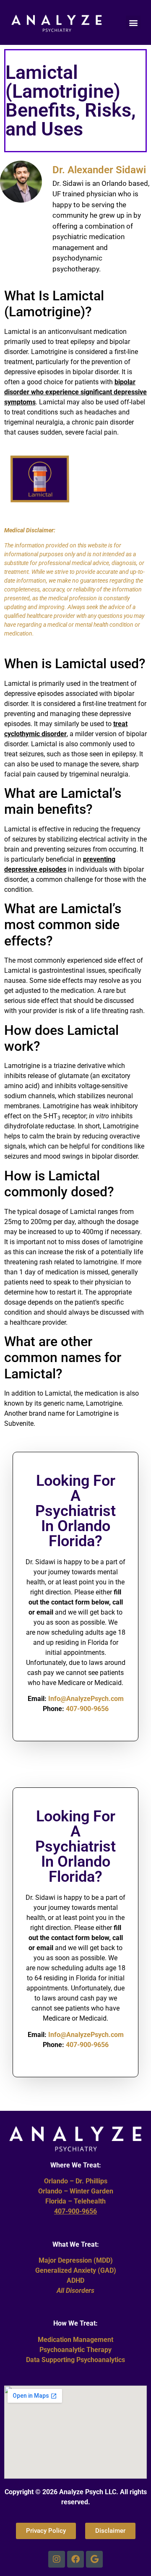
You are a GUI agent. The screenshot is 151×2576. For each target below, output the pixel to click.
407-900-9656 (87, 1709)
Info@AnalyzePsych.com (86, 1699)
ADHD (75, 2280)
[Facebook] (75, 2559)
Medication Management (75, 2340)
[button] (133, 22)
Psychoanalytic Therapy (75, 2350)
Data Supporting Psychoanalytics (75, 2360)
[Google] (94, 2559)
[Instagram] (57, 2559)
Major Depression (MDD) (76, 2260)
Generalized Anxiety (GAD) (76, 2270)
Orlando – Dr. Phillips (76, 2181)
